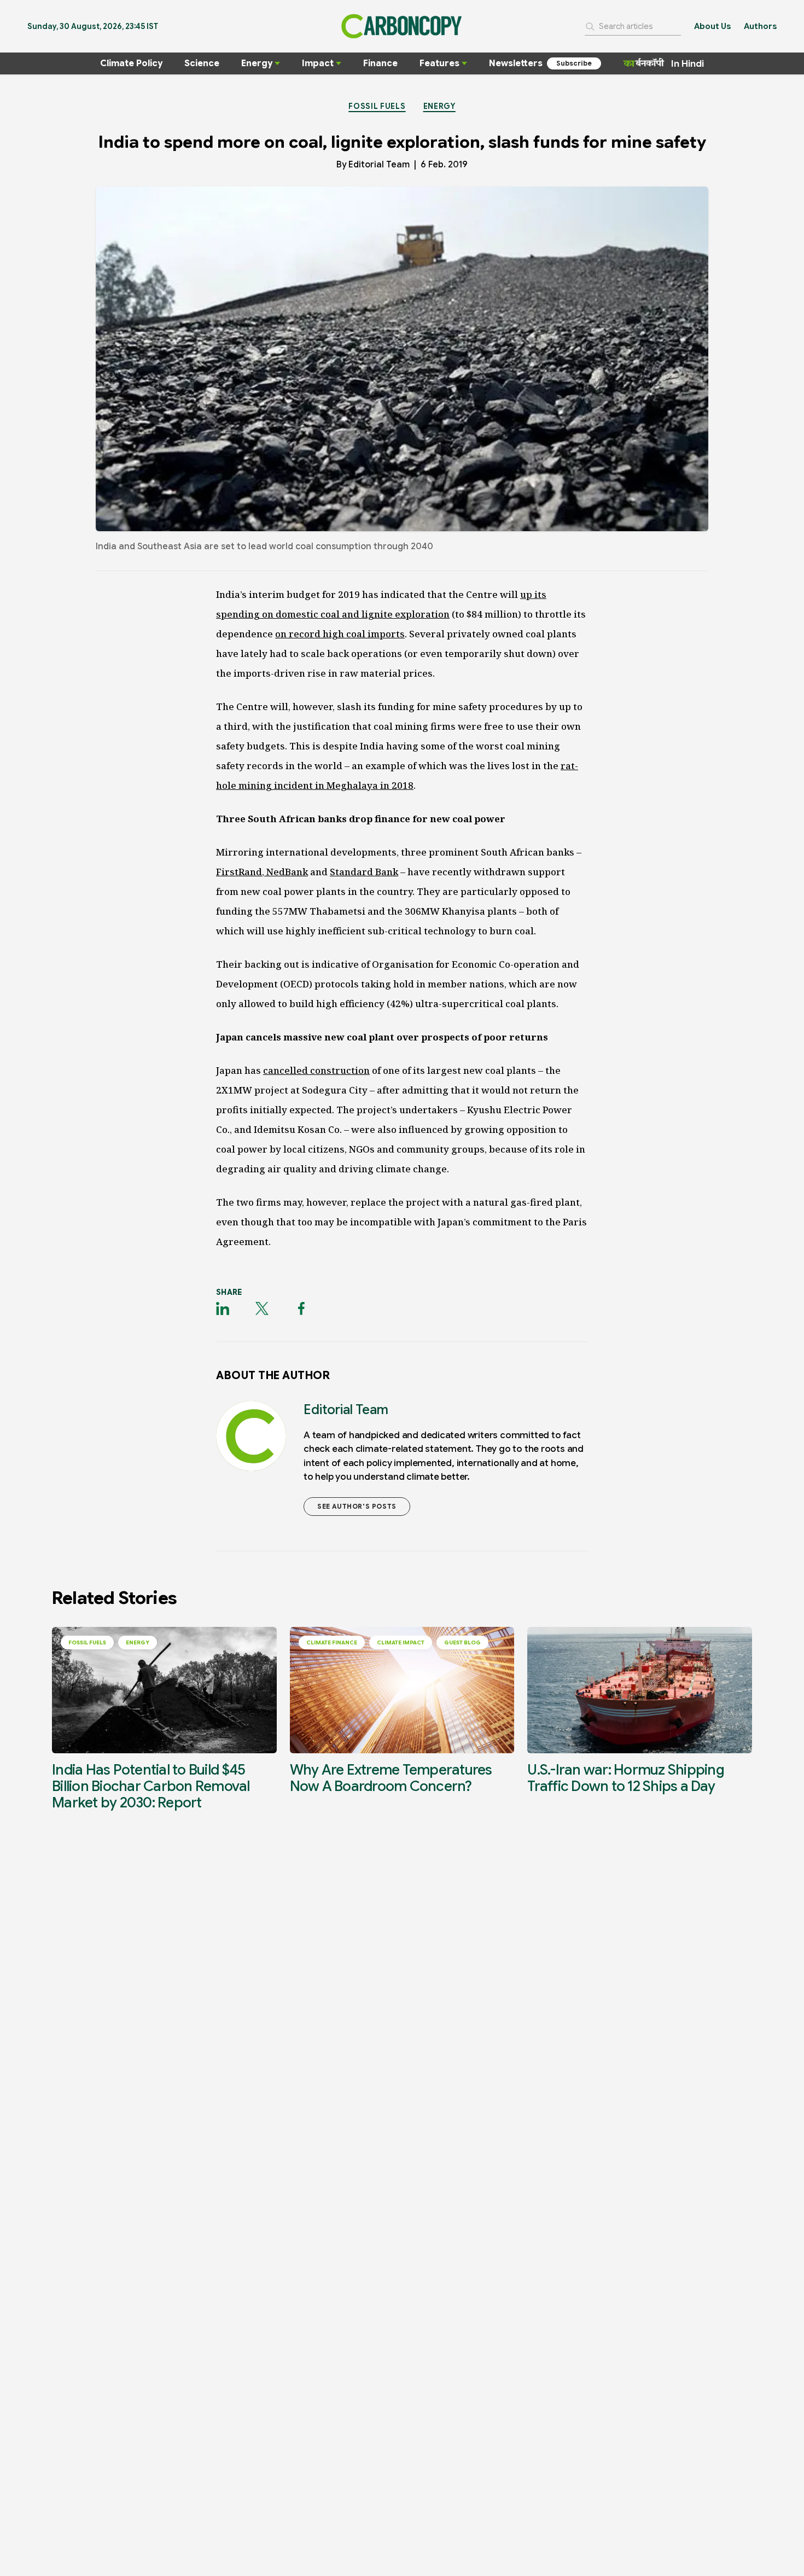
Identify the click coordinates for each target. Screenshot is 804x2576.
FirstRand (239, 872)
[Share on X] (262, 1309)
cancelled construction (316, 1070)
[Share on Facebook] (301, 1309)
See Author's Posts (357, 1506)
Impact (318, 63)
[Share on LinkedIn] (223, 1309)
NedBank (286, 872)
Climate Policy (131, 63)
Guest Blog (462, 1642)
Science (202, 63)
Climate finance (332, 1642)
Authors (760, 26)
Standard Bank (364, 872)
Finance (380, 63)
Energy (257, 63)
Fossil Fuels (377, 106)
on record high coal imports (340, 634)
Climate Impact (401, 1642)
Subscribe (574, 63)
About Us (712, 26)
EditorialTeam (379, 165)
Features (439, 63)
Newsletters (516, 63)
